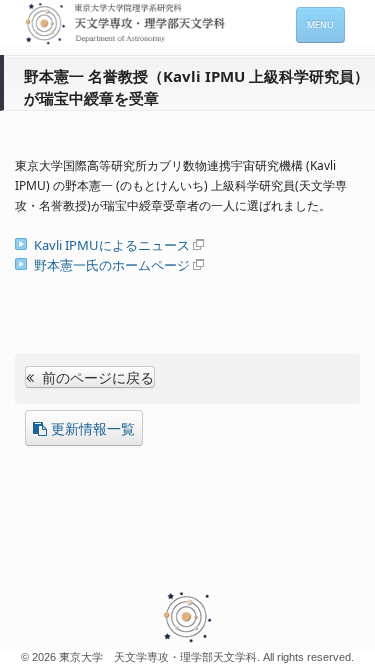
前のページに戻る (96, 377)
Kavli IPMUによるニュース (112, 245)
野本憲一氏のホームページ (112, 265)
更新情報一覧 (93, 428)
